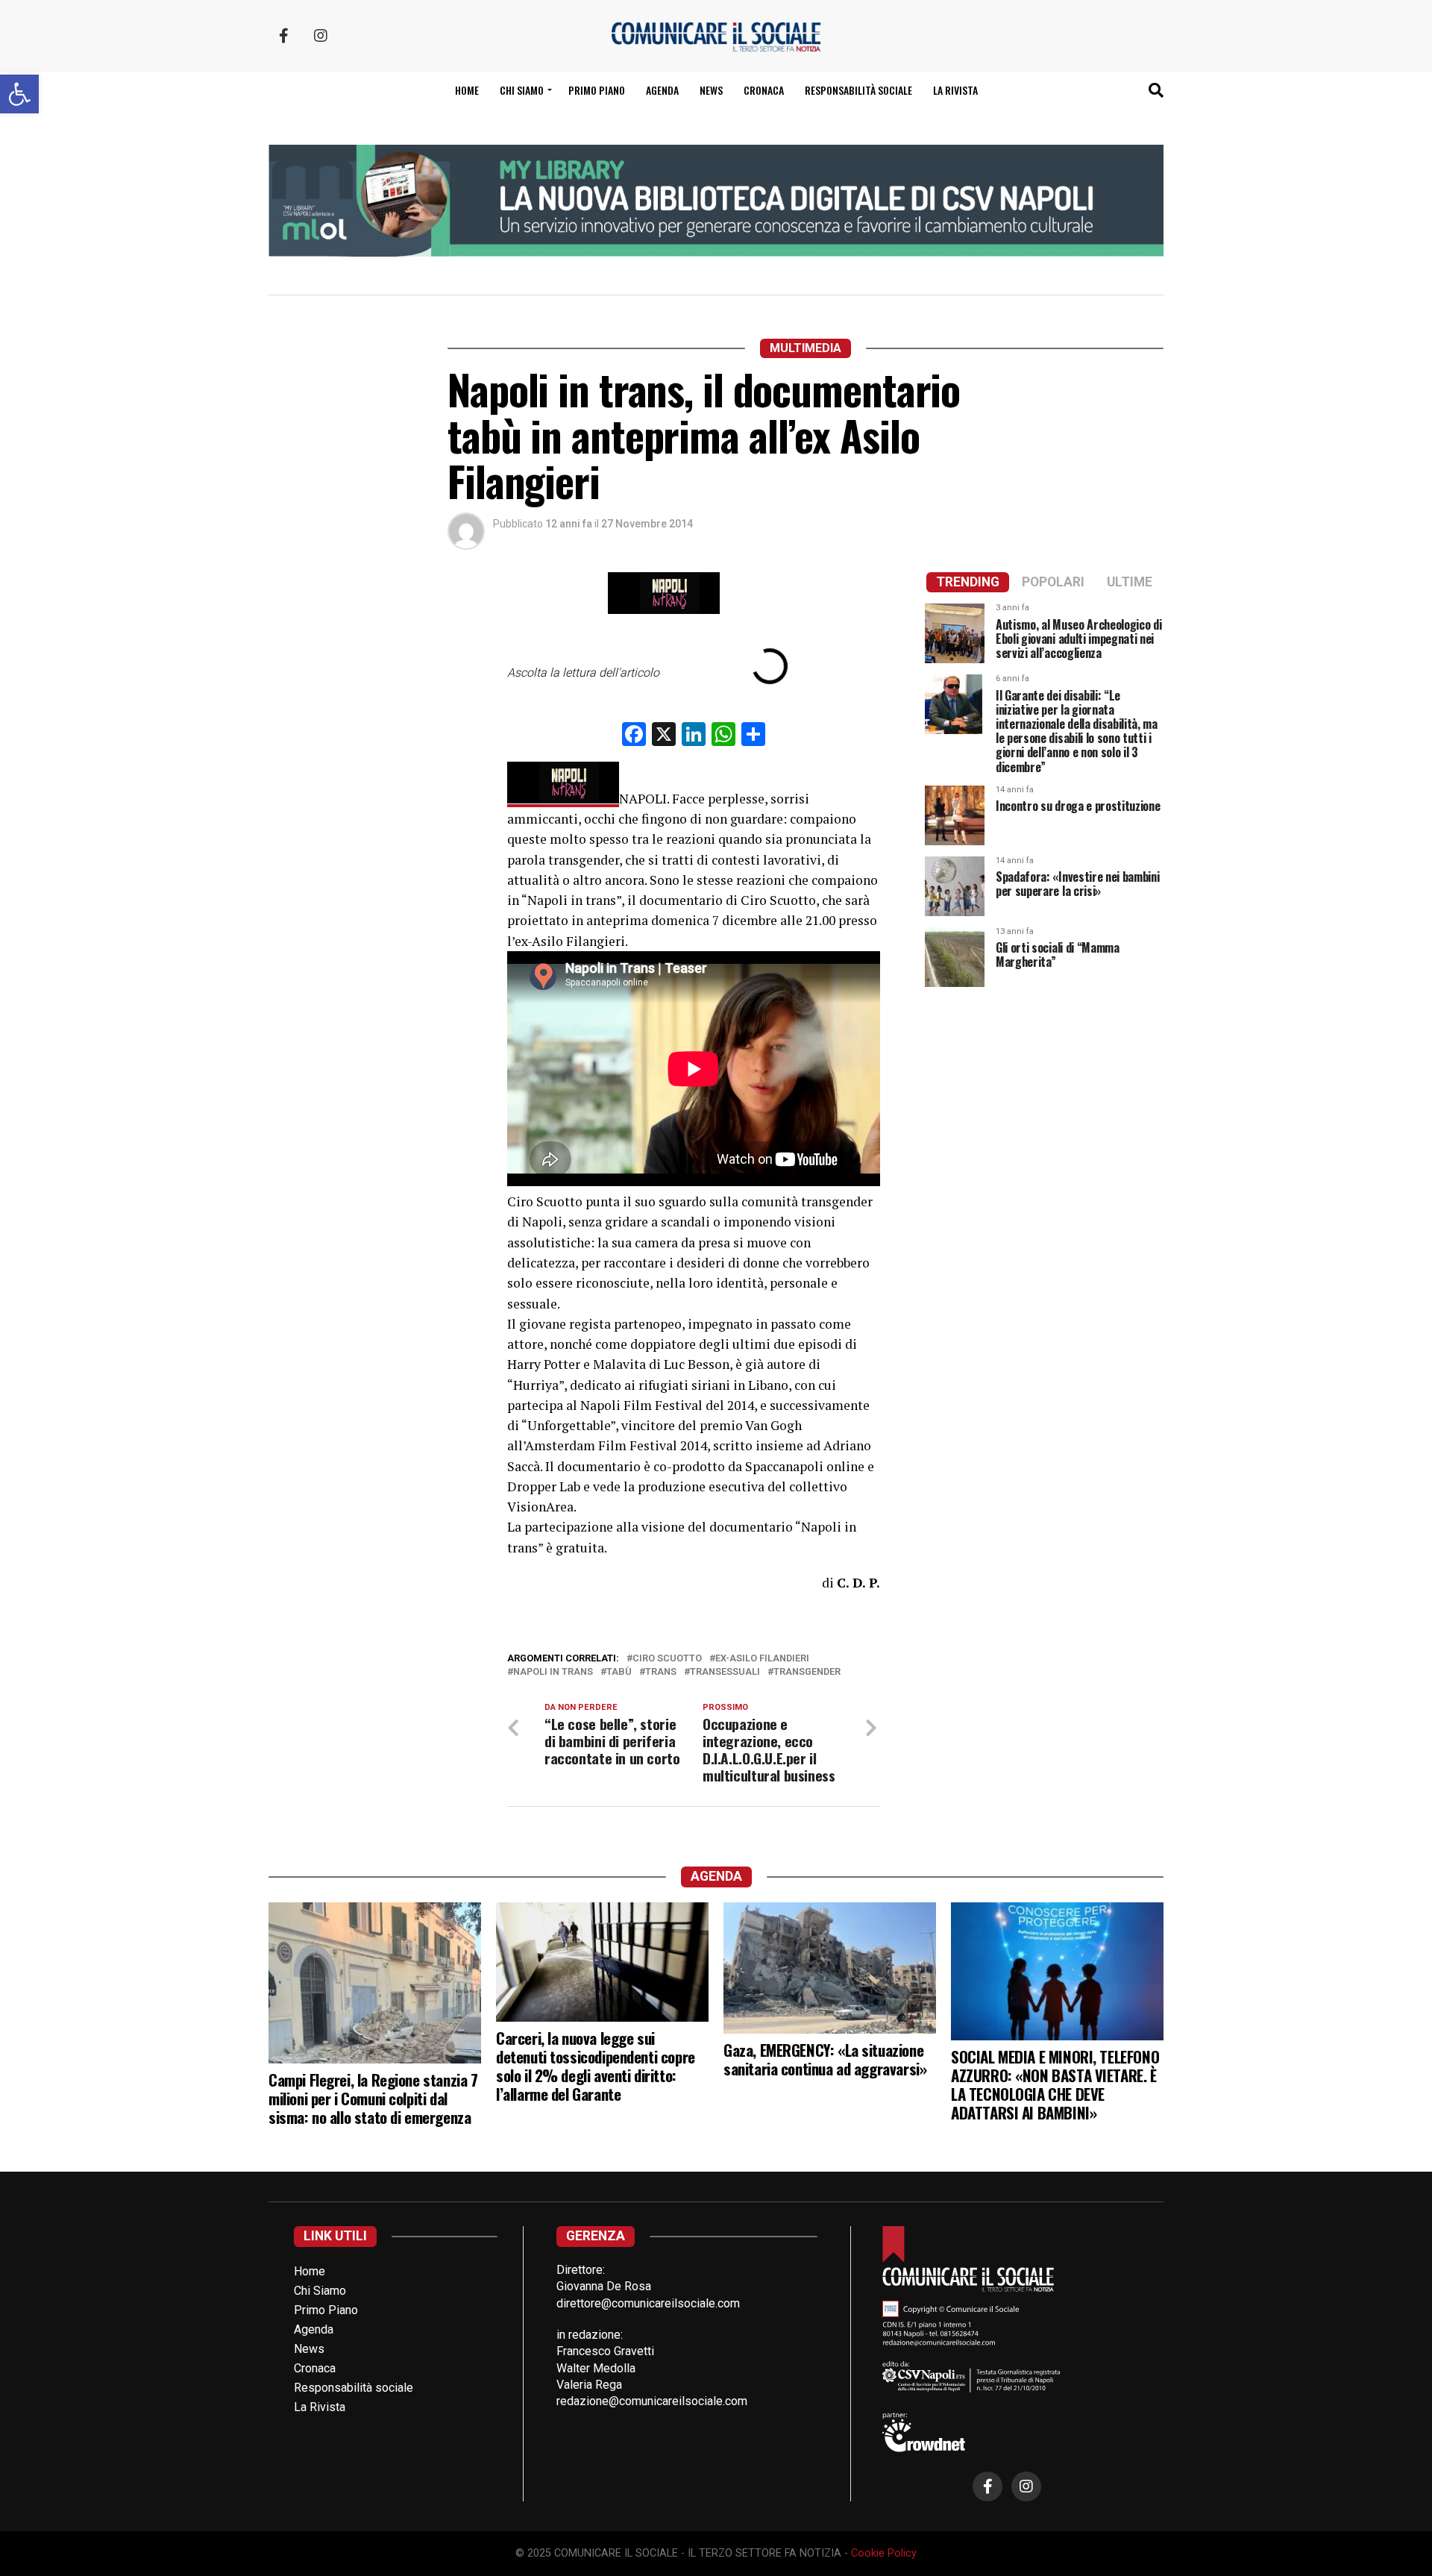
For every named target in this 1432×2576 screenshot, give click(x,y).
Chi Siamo (320, 2291)
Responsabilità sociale (858, 90)
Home (467, 90)
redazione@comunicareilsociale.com (652, 2401)
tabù (619, 1672)
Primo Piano (597, 90)
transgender (807, 1672)
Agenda (662, 90)
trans (661, 1672)
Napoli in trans (553, 1672)
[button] (19, 94)
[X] (664, 736)
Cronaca (764, 90)
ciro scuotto (667, 1659)
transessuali (725, 1672)
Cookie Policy (884, 2553)
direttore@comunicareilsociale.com (648, 2303)
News (711, 90)
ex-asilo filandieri (762, 1659)
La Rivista (955, 90)
